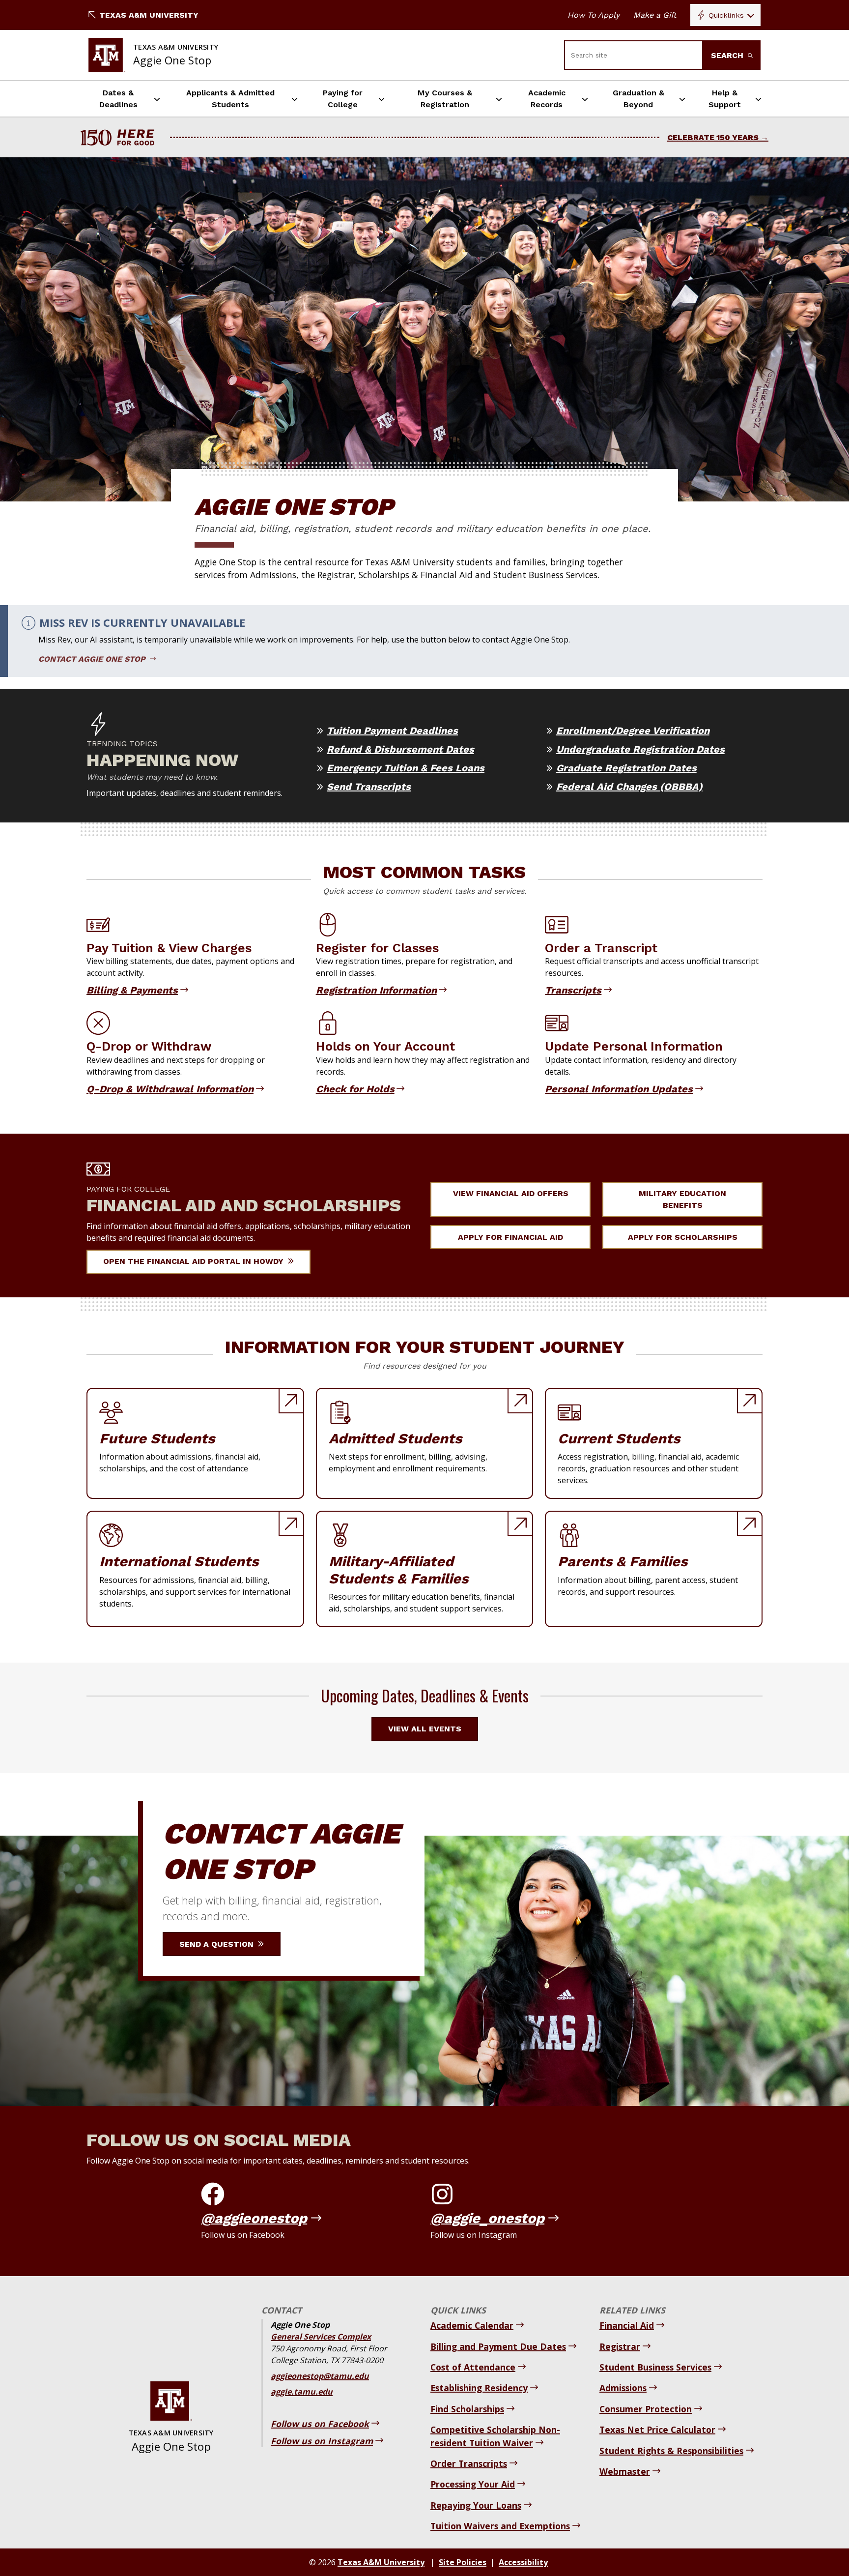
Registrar (620, 2346)
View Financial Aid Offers (511, 1193)
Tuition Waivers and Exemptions (500, 2526)
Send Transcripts (369, 787)
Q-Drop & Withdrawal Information (170, 1089)
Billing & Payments (132, 990)
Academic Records (547, 99)
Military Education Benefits (682, 1199)
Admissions (623, 2388)
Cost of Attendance (473, 2367)
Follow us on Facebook (320, 2424)
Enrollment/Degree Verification (633, 731)
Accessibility (523, 2562)
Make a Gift (655, 15)
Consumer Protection (646, 2409)
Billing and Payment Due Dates (498, 2346)
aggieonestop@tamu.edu (320, 2376)
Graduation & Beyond (638, 99)
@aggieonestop (254, 2218)
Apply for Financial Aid (510, 1237)
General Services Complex (321, 2337)
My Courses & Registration (445, 99)
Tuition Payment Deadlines (392, 731)
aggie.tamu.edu (302, 2392)
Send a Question (218, 1944)
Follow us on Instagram (322, 2441)
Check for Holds (355, 1089)
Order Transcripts (469, 2463)
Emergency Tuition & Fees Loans (406, 768)
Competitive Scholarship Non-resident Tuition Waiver (495, 2436)
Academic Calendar (472, 2325)
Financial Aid (627, 2325)
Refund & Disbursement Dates (400, 749)
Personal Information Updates (619, 1089)
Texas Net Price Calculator (657, 2430)
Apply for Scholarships (683, 1237)
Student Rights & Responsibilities (671, 2451)
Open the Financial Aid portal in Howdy (195, 1261)
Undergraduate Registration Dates (640, 749)
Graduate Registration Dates (626, 768)
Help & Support (725, 99)
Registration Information (376, 990)
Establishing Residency (479, 2388)
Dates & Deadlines (118, 99)
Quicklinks (726, 15)
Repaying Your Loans (476, 2505)
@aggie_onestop (487, 2218)
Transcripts (573, 990)
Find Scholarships (467, 2409)
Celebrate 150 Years (713, 137)
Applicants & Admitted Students (230, 99)
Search (728, 55)
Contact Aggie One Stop (93, 659)
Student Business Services (655, 2367)
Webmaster (625, 2471)
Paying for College (343, 99)
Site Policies (463, 2562)
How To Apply (594, 15)
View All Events (425, 1729)
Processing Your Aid (473, 2484)
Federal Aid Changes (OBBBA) (629, 787)
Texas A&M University (149, 15)
